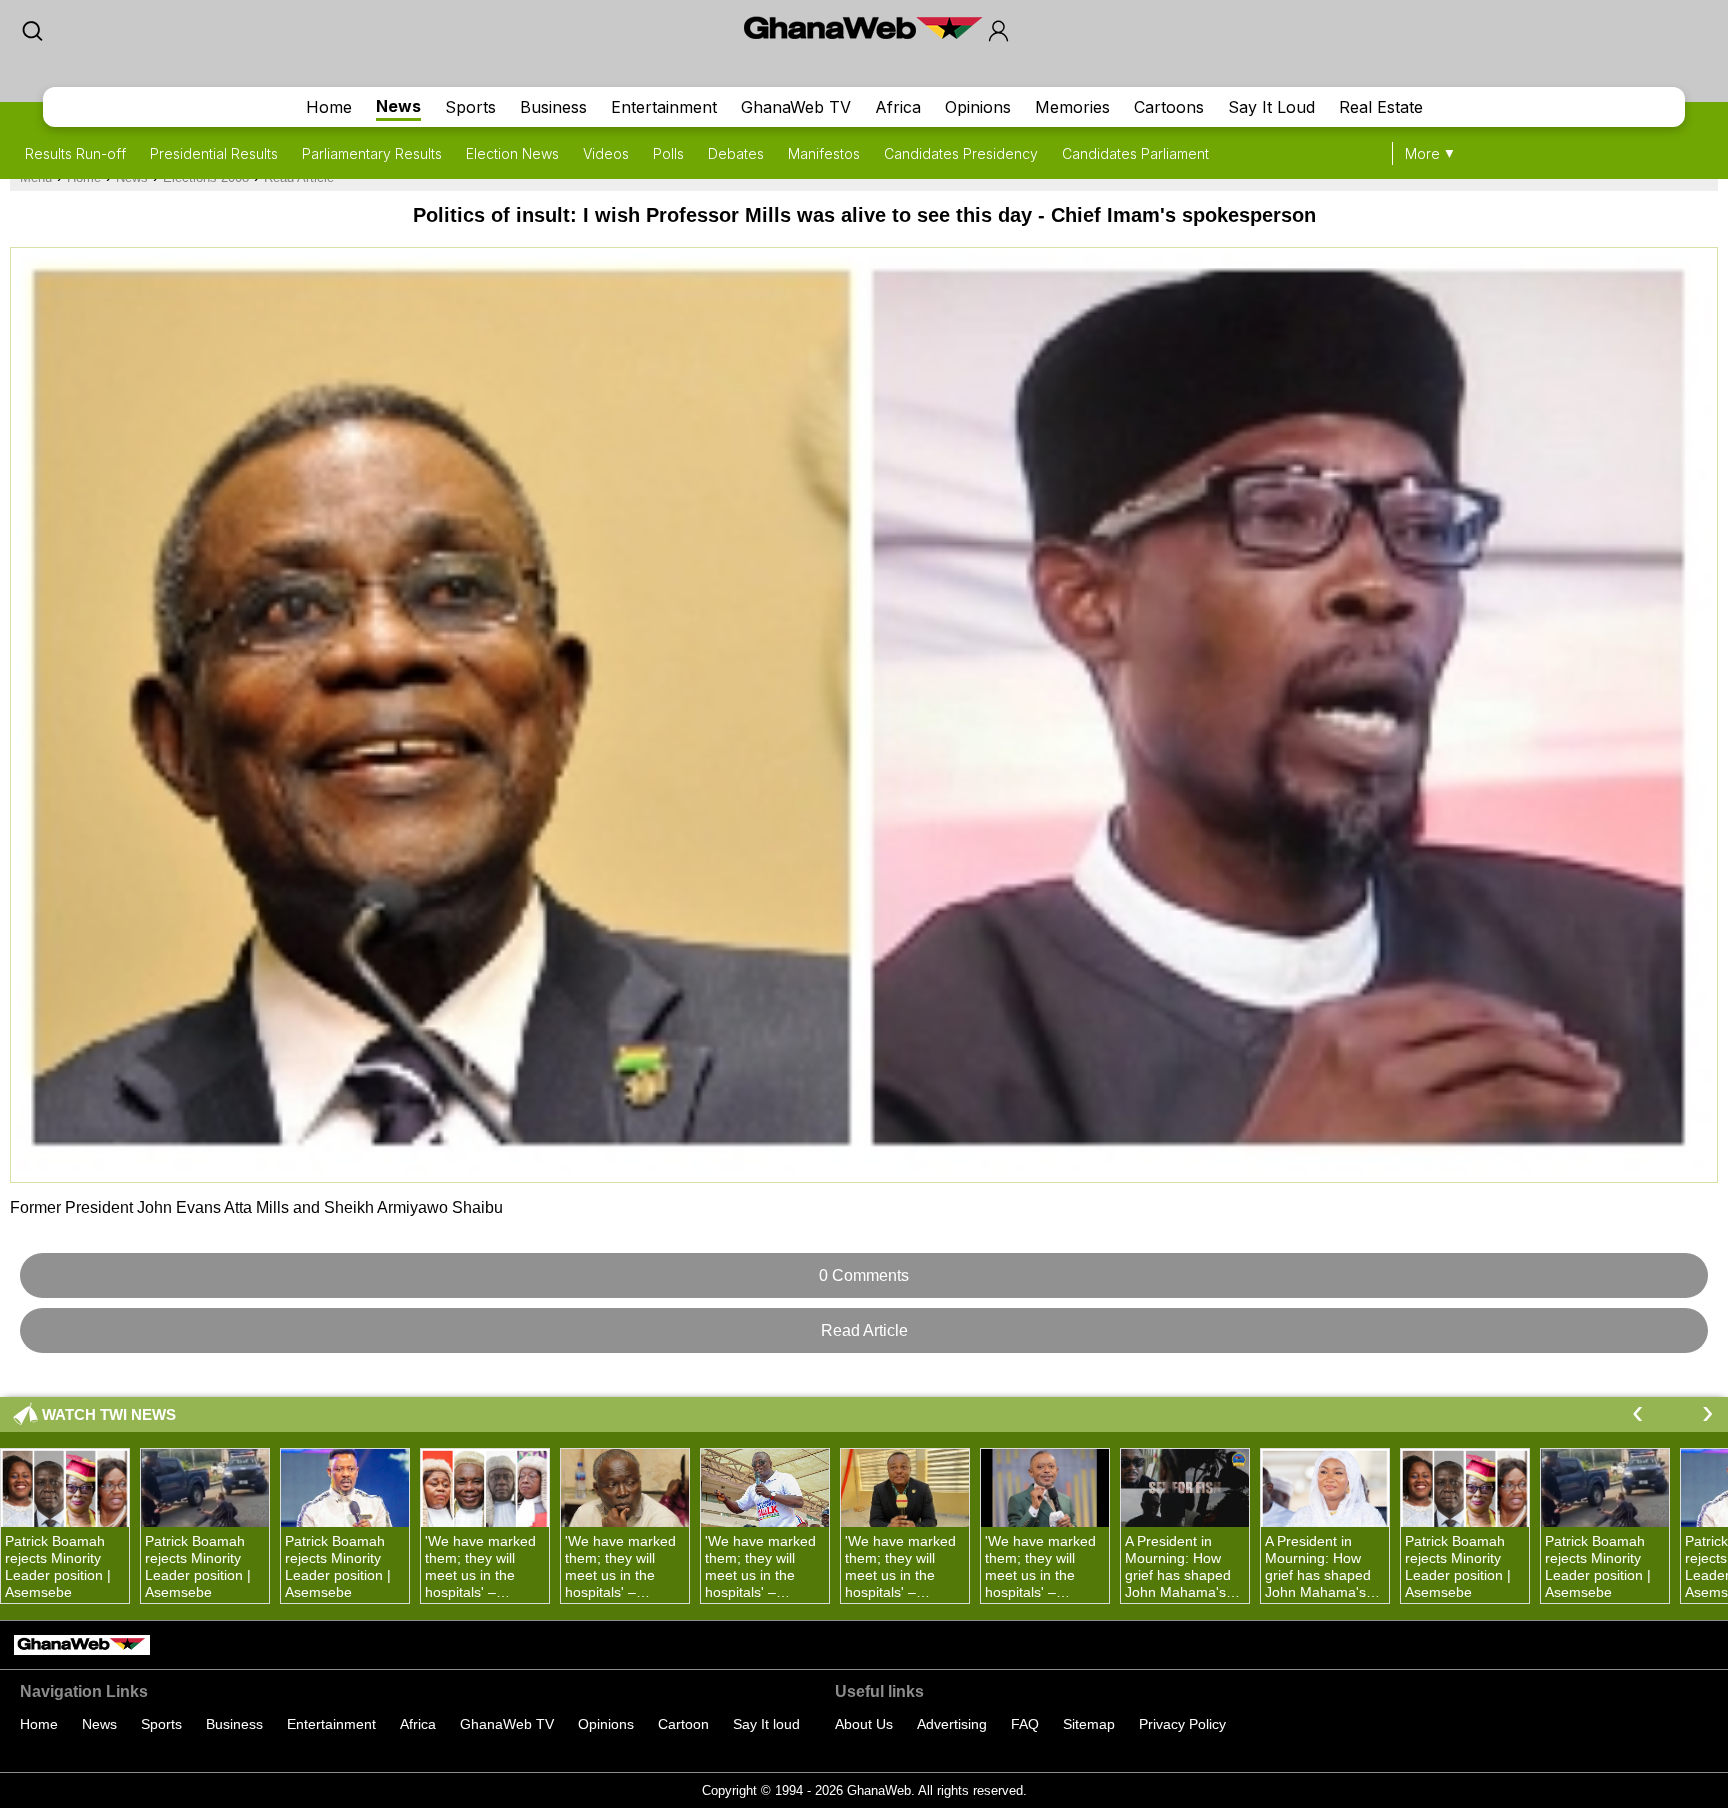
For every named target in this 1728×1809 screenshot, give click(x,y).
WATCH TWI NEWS (109, 1414)
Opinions (978, 107)
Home (329, 107)
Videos (606, 153)
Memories (1072, 107)
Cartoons (1169, 107)
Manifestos (824, 153)
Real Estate (1381, 107)
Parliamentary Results (372, 153)
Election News (512, 153)
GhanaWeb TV (796, 107)
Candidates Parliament (1135, 153)
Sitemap (1089, 1724)
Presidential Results (214, 153)
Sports (470, 107)
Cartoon (683, 1724)
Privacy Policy (1182, 1724)
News (398, 106)
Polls (668, 153)
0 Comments (864, 1275)
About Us (864, 1724)
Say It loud (766, 1724)
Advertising (952, 1724)
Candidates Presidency (961, 153)
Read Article (864, 1330)
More (1422, 153)
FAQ (1025, 1724)
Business (553, 107)
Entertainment (664, 107)
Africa (898, 107)
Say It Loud (1271, 107)
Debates (736, 153)
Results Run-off (75, 153)
